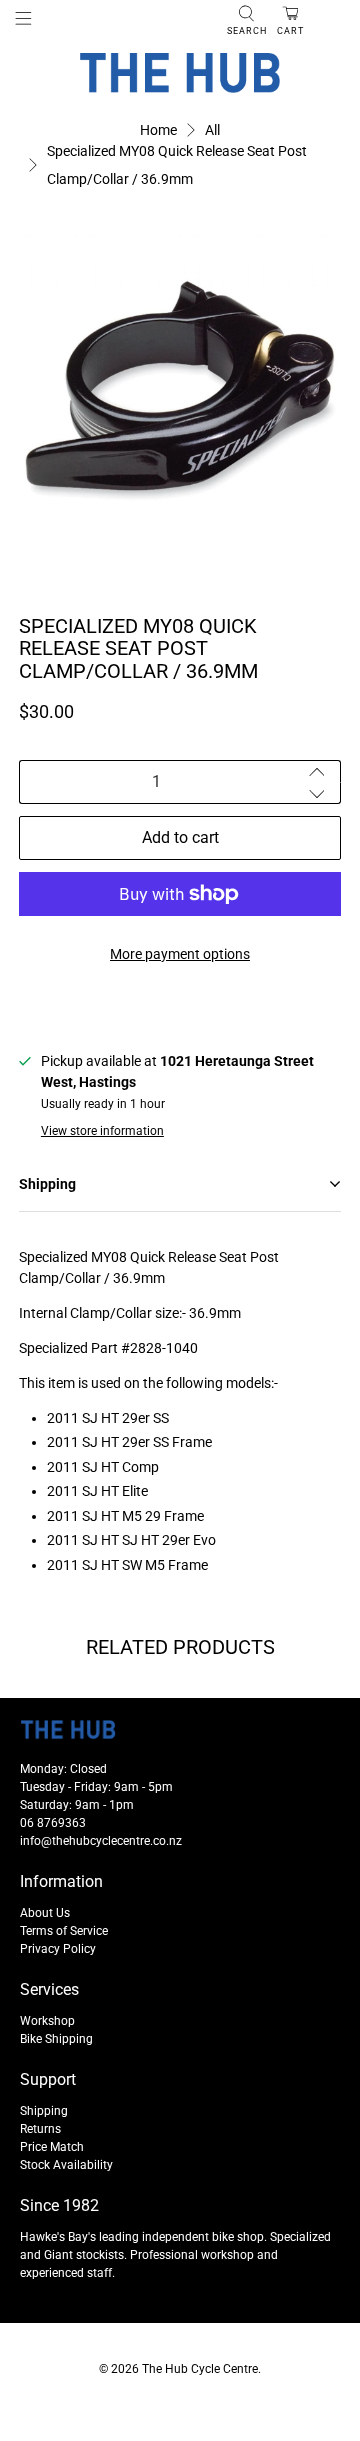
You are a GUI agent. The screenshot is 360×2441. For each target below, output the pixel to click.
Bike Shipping (56, 2039)
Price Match (52, 2147)
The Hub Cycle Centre (200, 2369)
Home (158, 130)
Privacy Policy (58, 1949)
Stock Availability (66, 2165)
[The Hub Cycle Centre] (180, 73)
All (212, 130)
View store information (102, 1131)
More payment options (180, 954)
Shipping (44, 2111)
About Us (45, 1913)
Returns (40, 2129)
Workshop (47, 2021)
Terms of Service (64, 1931)
